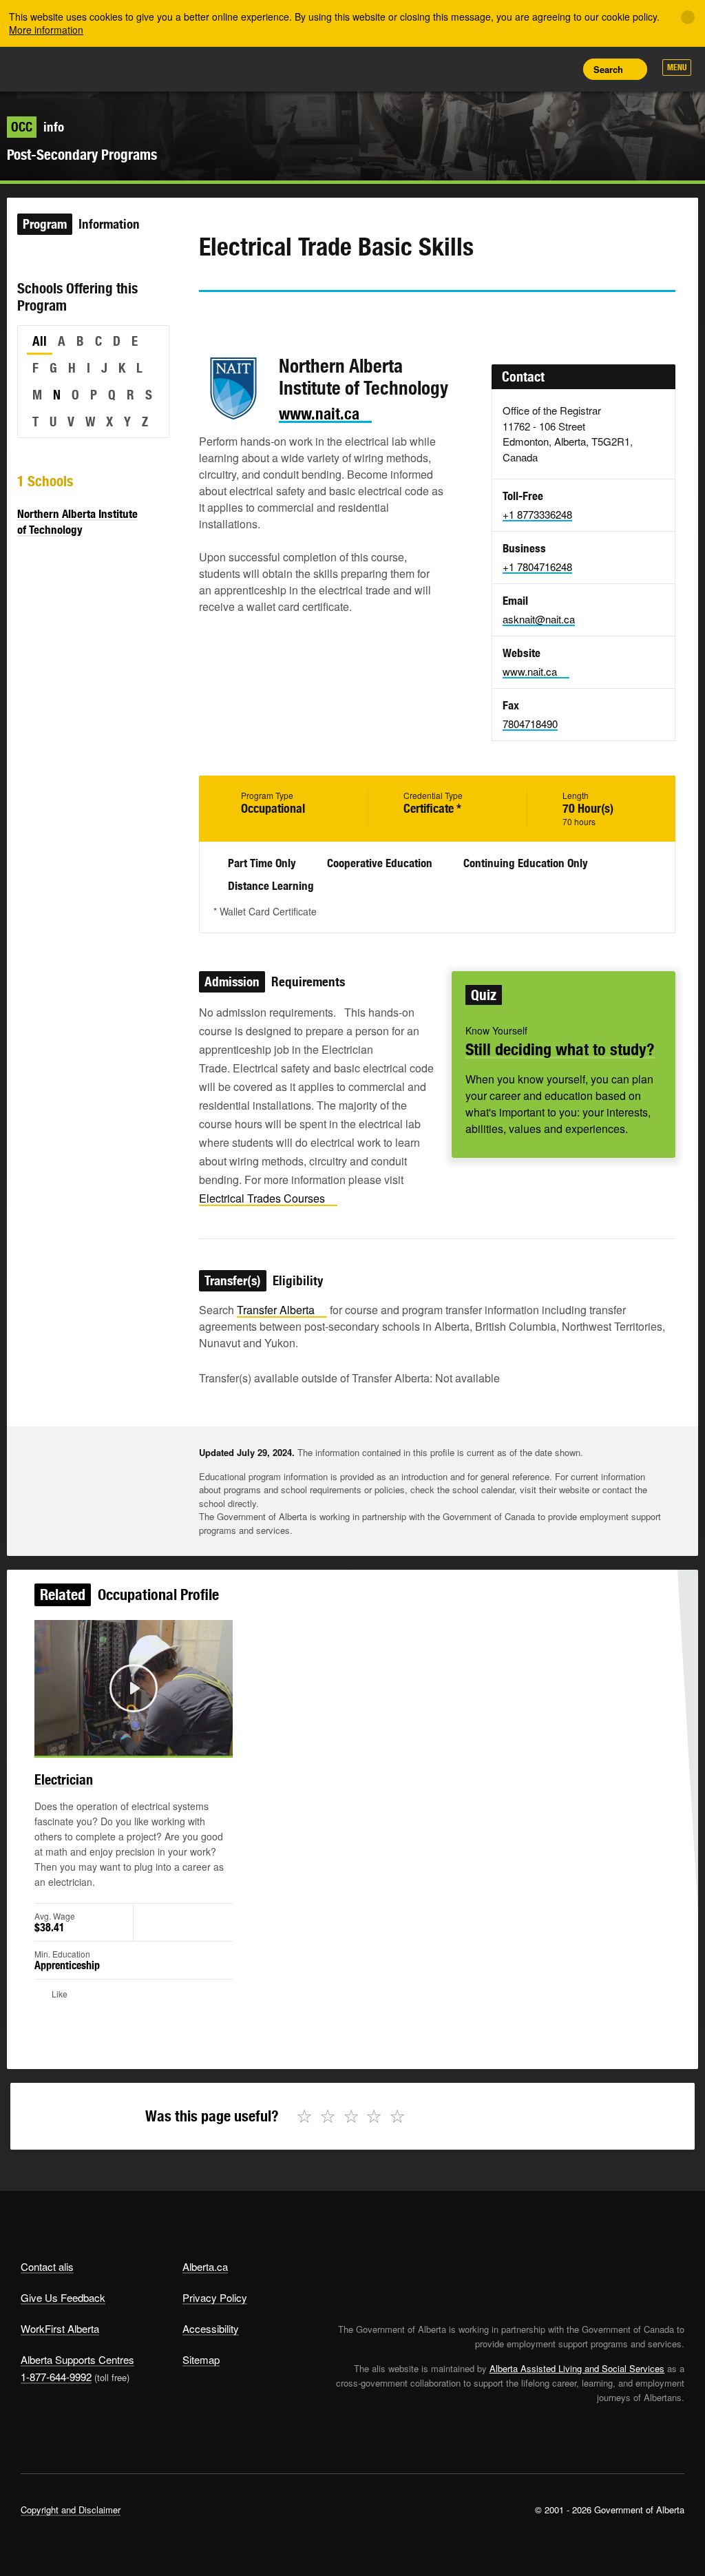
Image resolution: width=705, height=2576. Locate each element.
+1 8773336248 (537, 514)
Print (561, 69)
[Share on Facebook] (248, 317)
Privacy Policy (215, 2297)
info (38, 127)
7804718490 (530, 724)
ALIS (112, 68)
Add (499, 69)
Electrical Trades (262, 1198)
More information (46, 30)
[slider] (115, 1743)
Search (608, 69)
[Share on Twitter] (209, 317)
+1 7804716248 (537, 567)
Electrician (64, 1779)
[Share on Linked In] (287, 317)
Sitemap (201, 2359)
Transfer (276, 1310)
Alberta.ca (205, 2266)
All (40, 341)
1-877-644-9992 (56, 2377)
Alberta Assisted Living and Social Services (577, 2368)
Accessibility (211, 2328)
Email (326, 317)
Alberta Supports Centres (77, 2359)
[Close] (688, 17)
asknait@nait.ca (539, 619)
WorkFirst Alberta (60, 2328)
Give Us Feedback (63, 2297)
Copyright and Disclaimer (71, 2510)
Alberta (47, 68)
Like (530, 68)
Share (468, 69)
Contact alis (47, 2266)
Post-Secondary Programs (82, 155)
